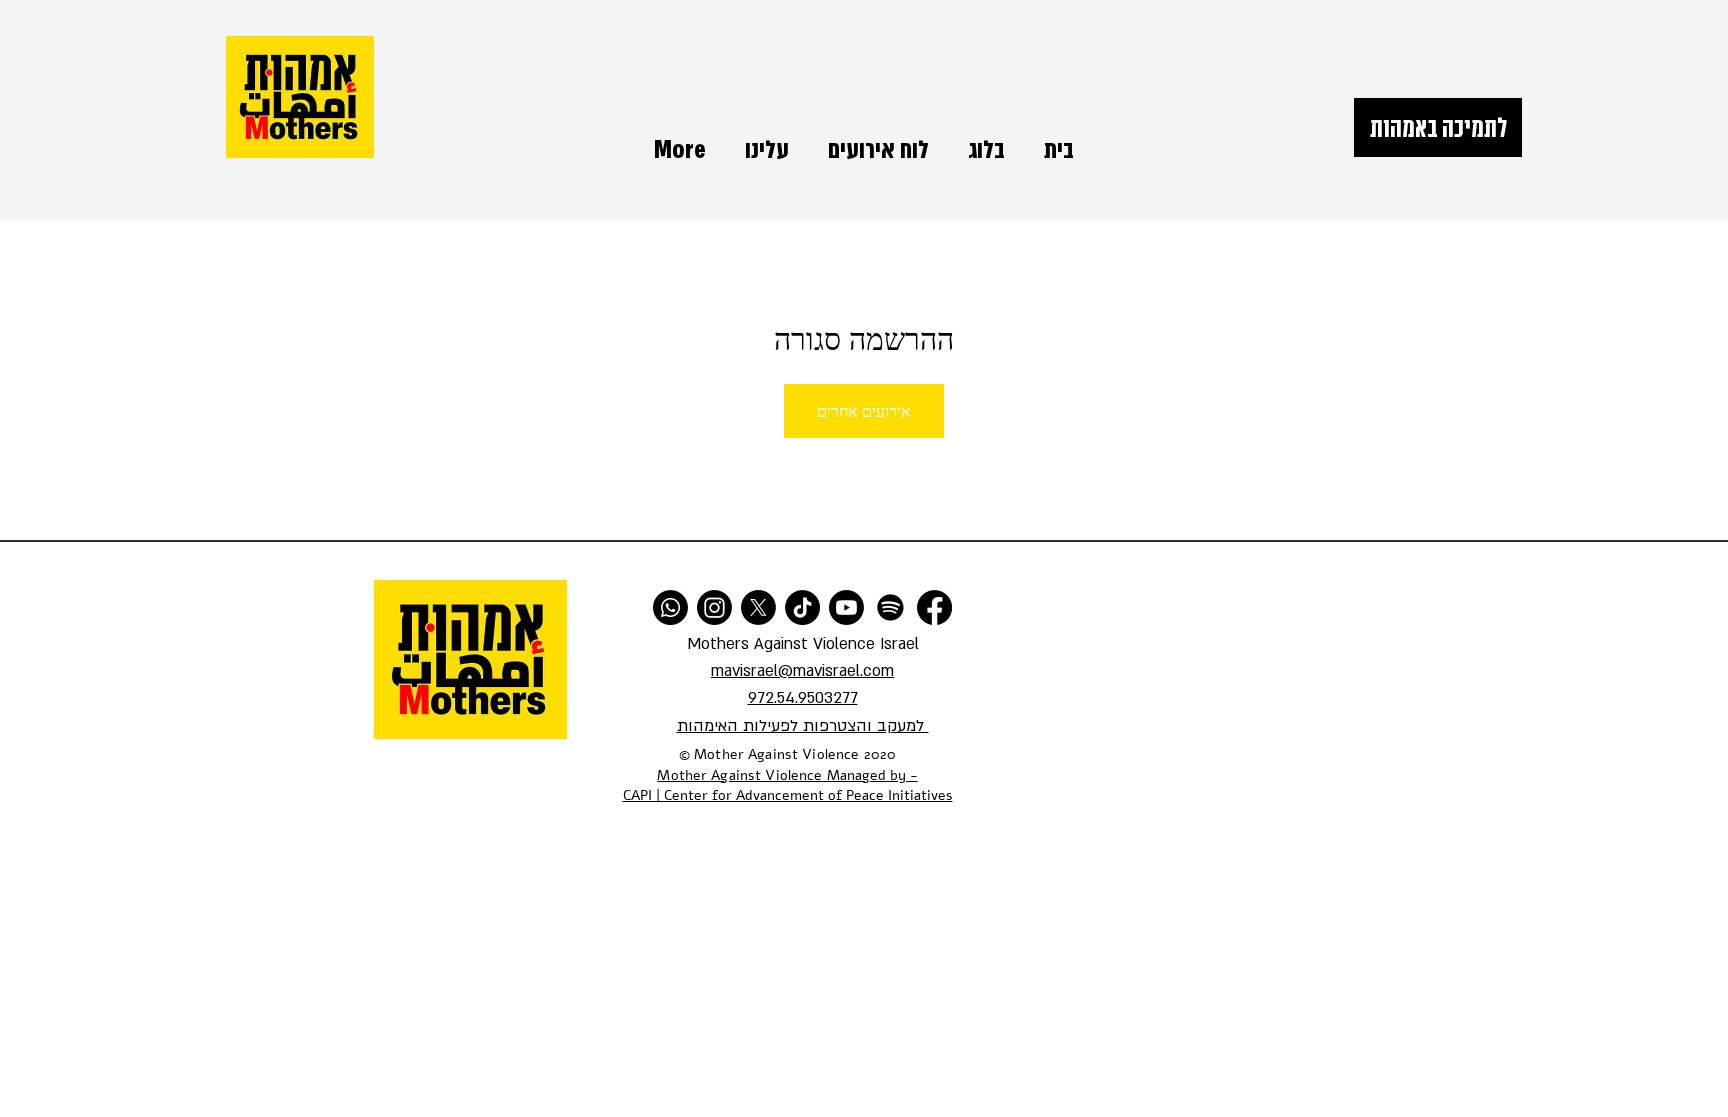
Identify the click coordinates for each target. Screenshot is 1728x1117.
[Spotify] (890, 607)
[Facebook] (934, 607)
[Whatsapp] (670, 607)
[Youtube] (846, 607)
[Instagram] (714, 607)
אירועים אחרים (864, 410)
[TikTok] (802, 607)
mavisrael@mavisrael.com (802, 671)
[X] (758, 607)
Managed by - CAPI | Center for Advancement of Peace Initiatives (788, 786)
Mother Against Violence (739, 775)
